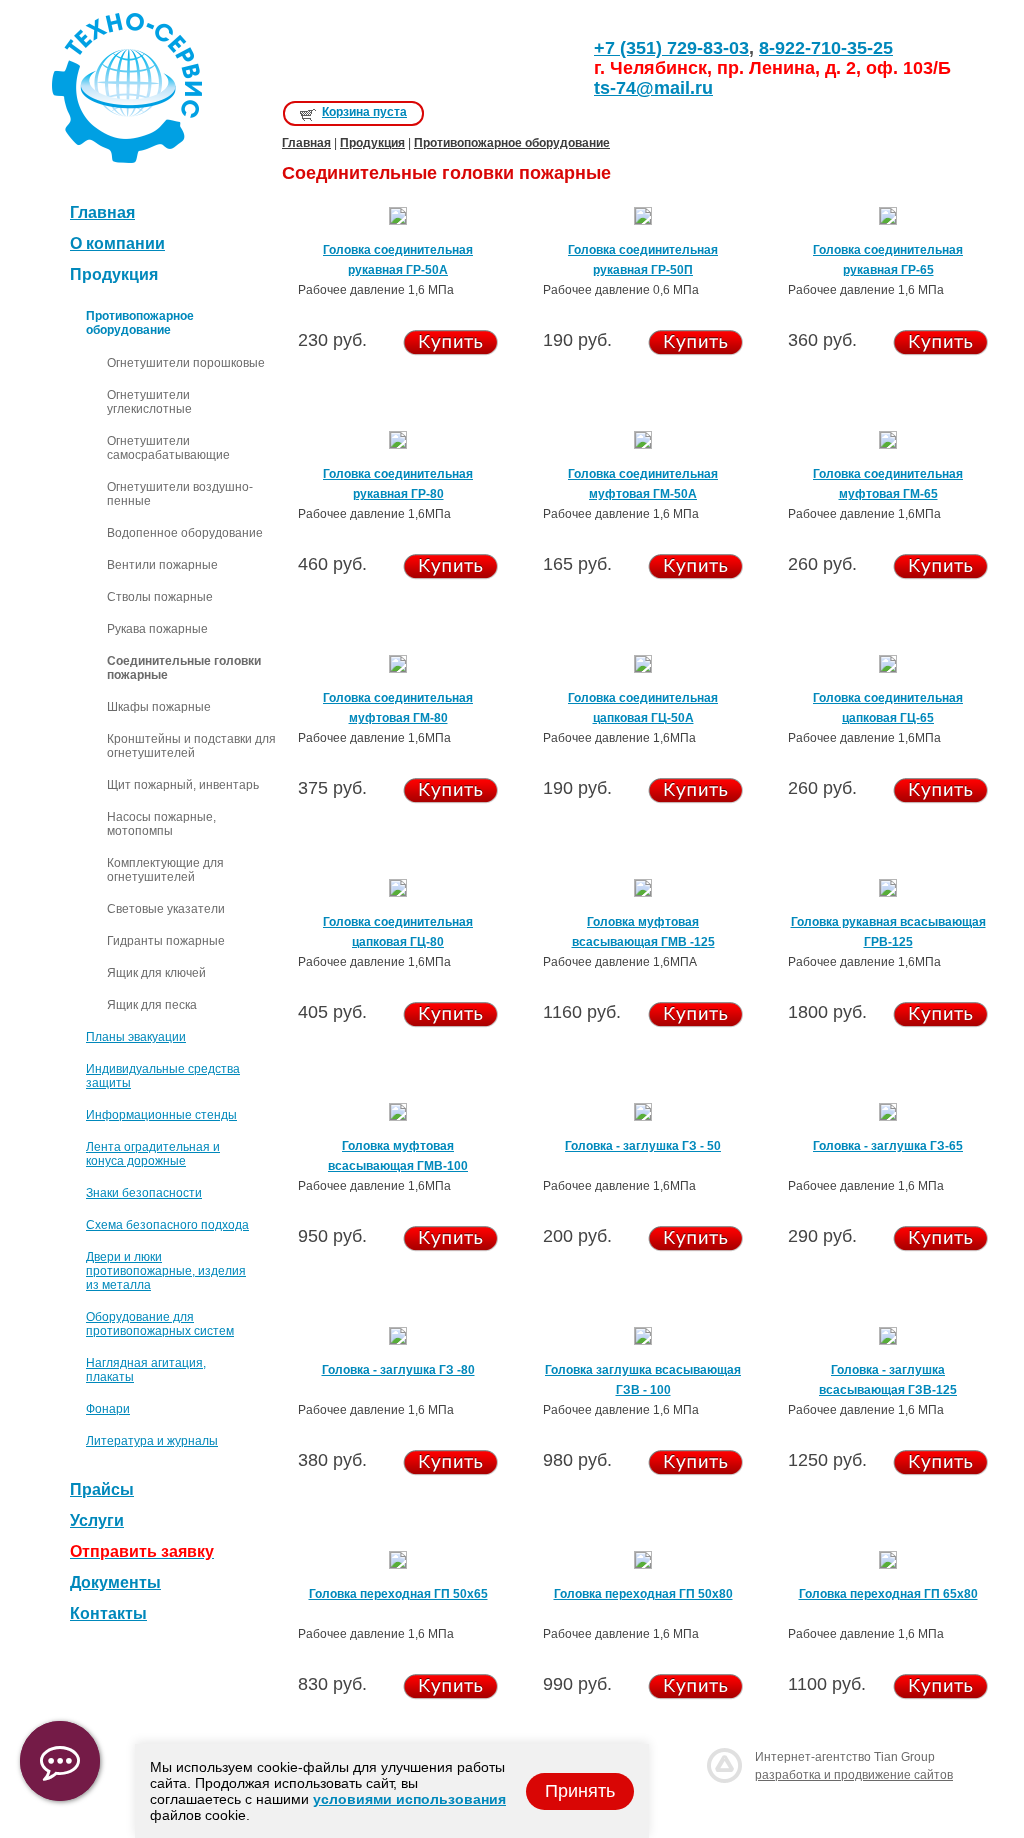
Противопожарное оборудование (512, 143)
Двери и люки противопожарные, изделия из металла (166, 1271)
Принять (580, 1791)
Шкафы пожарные (159, 707)
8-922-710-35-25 (826, 48)
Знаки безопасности (144, 1193)
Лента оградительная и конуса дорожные (153, 1154)
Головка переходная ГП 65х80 (888, 1594)
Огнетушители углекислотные (149, 402)
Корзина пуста (364, 112)
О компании (117, 243)
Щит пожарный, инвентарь (183, 785)
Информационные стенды (161, 1115)
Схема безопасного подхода (167, 1225)
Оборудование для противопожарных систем (160, 1324)
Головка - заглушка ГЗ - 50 (643, 1146)
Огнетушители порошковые (186, 363)
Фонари (108, 1409)
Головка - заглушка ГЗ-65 (888, 1146)
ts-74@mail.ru (653, 88)
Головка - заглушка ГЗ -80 (398, 1370)
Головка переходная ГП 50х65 (398, 1594)
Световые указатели (166, 909)
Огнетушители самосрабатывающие (168, 448)
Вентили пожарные (162, 565)
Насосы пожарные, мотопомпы (161, 824)
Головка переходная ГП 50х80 (643, 1594)
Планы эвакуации (136, 1037)
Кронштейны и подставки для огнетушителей (191, 746)
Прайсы (102, 1489)
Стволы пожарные (160, 597)
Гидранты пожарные (166, 941)
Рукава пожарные (157, 629)
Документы (115, 1582)
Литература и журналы (152, 1441)
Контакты (108, 1613)
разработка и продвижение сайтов (854, 1775)
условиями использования (409, 1799)
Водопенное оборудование (185, 533)
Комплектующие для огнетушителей (165, 870)
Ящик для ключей (156, 973)
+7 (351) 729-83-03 (671, 48)
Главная (102, 212)
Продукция (372, 143)
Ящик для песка (152, 1005)
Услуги (97, 1520)
